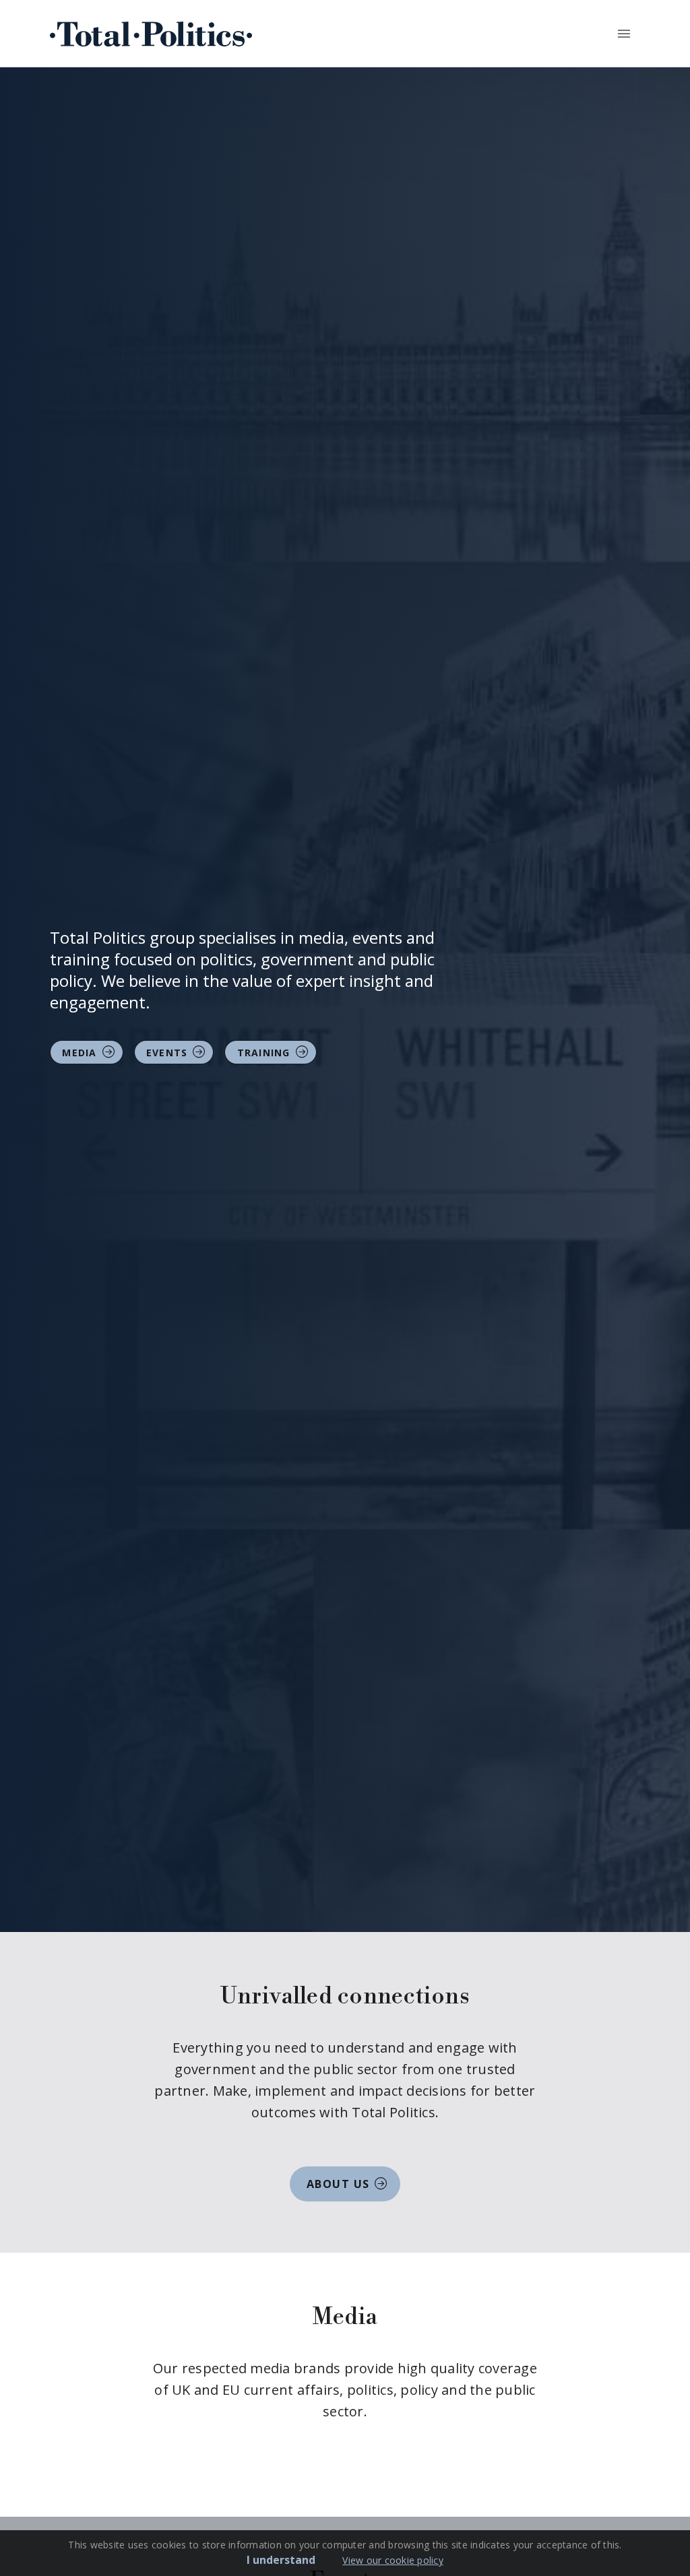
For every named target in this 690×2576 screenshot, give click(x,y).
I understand (281, 2560)
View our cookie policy (393, 2560)
